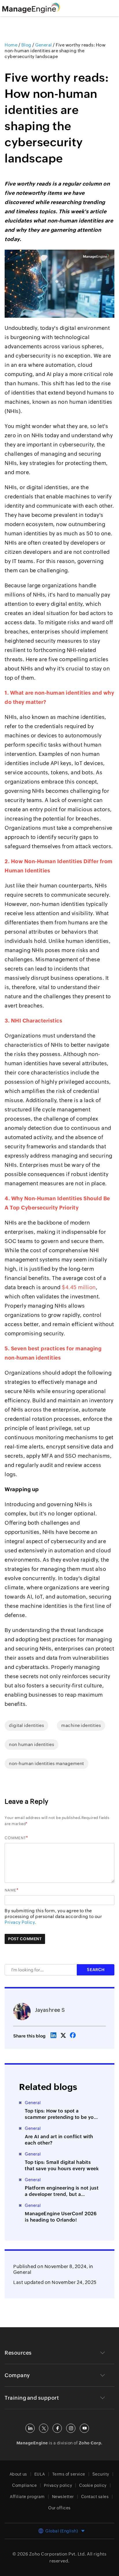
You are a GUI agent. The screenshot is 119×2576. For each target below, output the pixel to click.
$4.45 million (79, 1287)
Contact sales (95, 2497)
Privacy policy (58, 2485)
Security (101, 2474)
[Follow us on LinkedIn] (30, 2428)
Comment (15, 1838)
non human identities (31, 1744)
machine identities (81, 1725)
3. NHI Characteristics (33, 1021)
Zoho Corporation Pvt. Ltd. (58, 2554)
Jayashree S (50, 2010)
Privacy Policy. (20, 1922)
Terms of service (69, 2474)
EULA (40, 2474)
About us (18, 2474)
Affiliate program (27, 2497)
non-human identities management (47, 1763)
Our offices (59, 2508)
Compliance (24, 2485)
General (22, 2272)
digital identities (26, 1725)
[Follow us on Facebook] (57, 2428)
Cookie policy (93, 2485)
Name (11, 1890)
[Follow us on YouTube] (84, 2428)
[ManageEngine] (38, 8)
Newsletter (63, 2497)
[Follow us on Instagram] (71, 2428)
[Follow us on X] (44, 2428)
